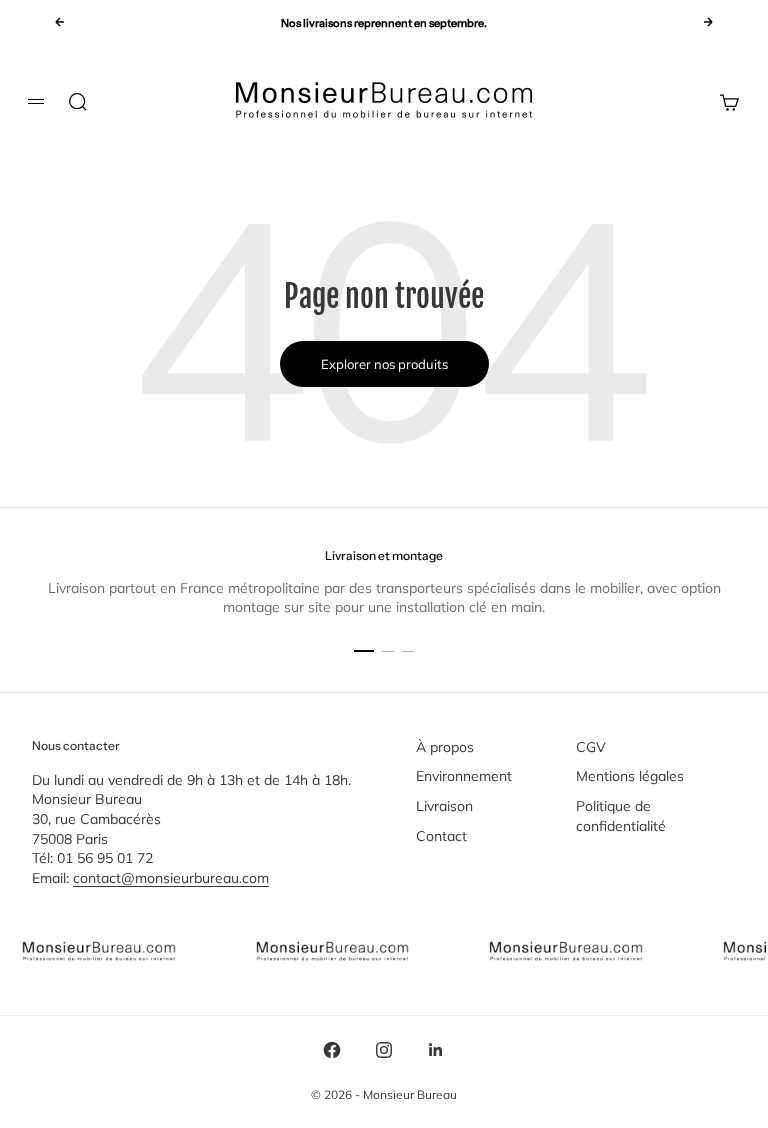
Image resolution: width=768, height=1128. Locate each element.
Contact (441, 836)
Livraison (444, 806)
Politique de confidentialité (621, 816)
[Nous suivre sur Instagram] (384, 1050)
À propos (445, 747)
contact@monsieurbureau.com (171, 878)
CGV (591, 747)
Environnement (464, 776)
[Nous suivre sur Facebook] (332, 1050)
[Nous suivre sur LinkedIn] (436, 1050)
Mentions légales (630, 776)
